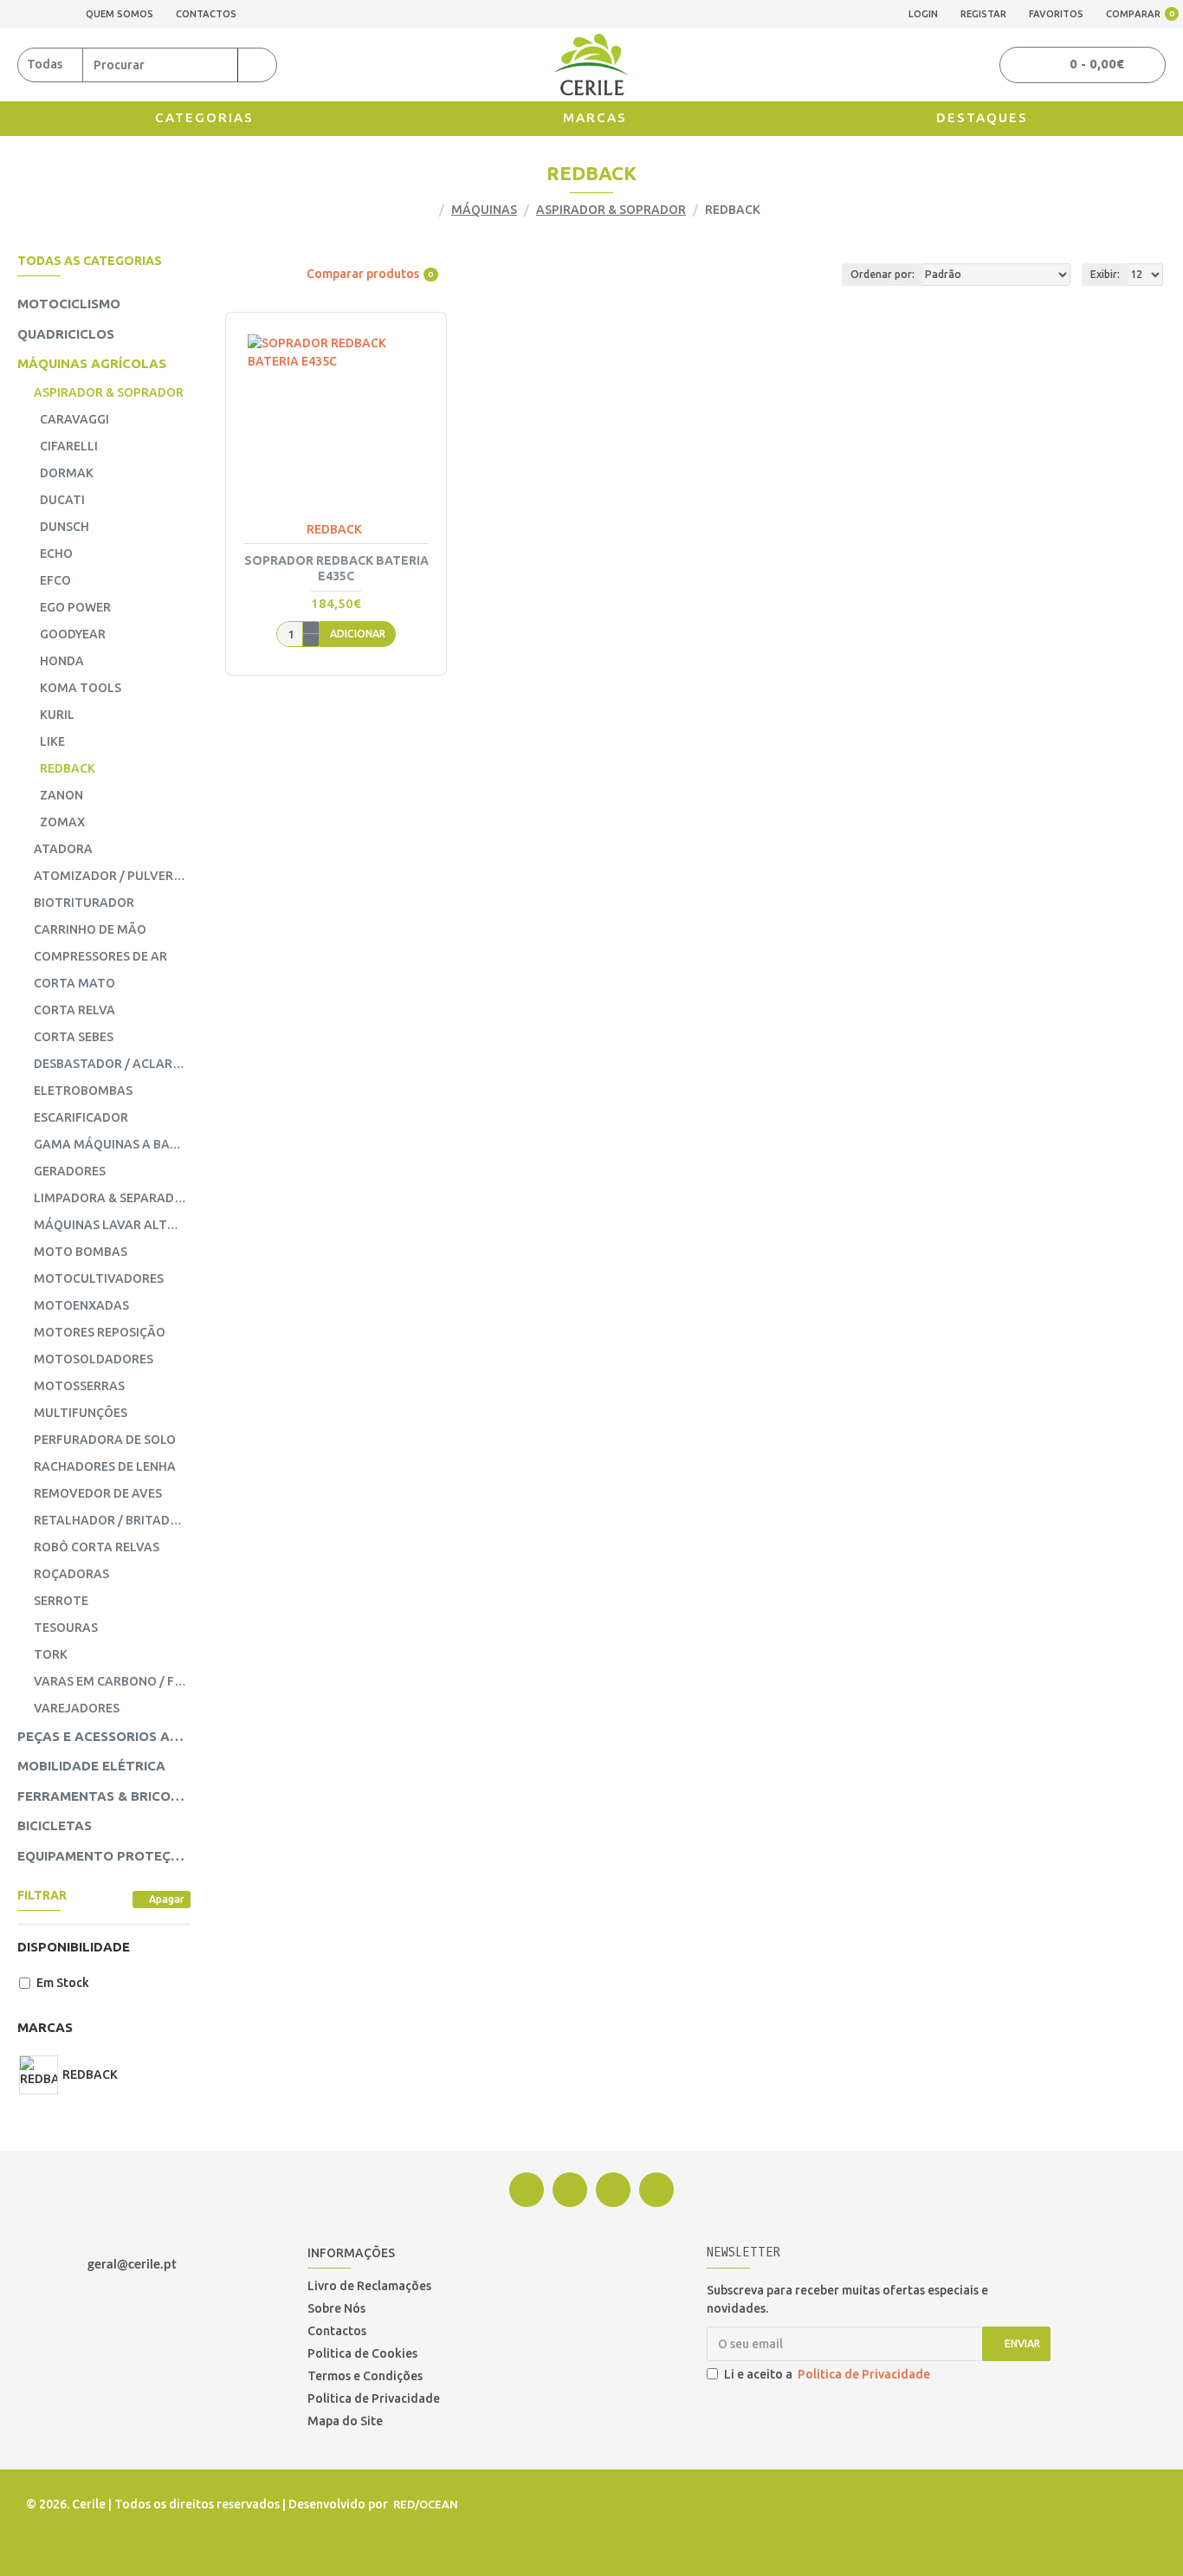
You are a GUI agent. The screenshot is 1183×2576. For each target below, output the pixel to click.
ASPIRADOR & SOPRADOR (611, 210)
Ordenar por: (882, 274)
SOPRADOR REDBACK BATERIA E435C (336, 568)
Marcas (45, 2027)
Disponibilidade (74, 1947)
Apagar (167, 1899)
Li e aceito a (827, 2374)
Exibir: (1105, 274)
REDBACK (334, 529)
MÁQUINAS (484, 210)
